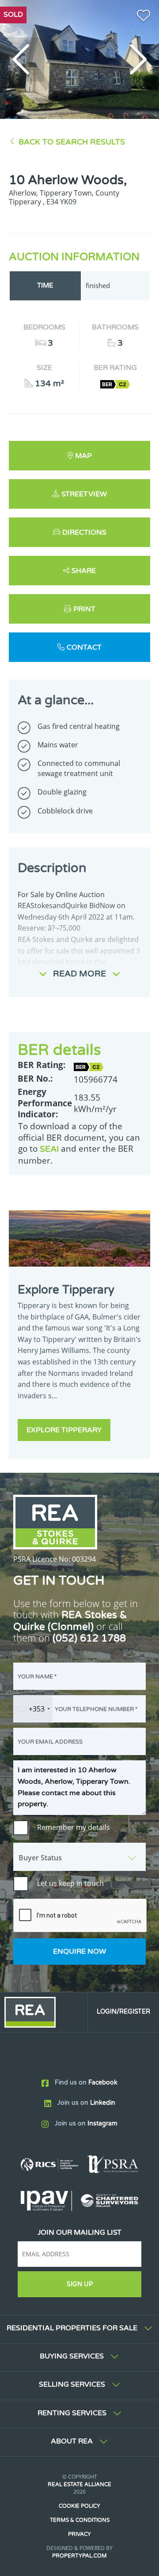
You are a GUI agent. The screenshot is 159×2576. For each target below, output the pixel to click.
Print (84, 609)
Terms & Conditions (80, 2520)
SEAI (49, 1149)
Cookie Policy (79, 2506)
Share (84, 571)
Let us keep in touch (70, 1883)
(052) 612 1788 (89, 1638)
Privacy (79, 2534)
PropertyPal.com (79, 2556)
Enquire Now (79, 1951)
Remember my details (74, 1827)
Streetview (84, 494)
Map (83, 456)
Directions (84, 532)
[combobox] (33, 1709)
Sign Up (80, 2284)
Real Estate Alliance (79, 2484)
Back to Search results (72, 142)
